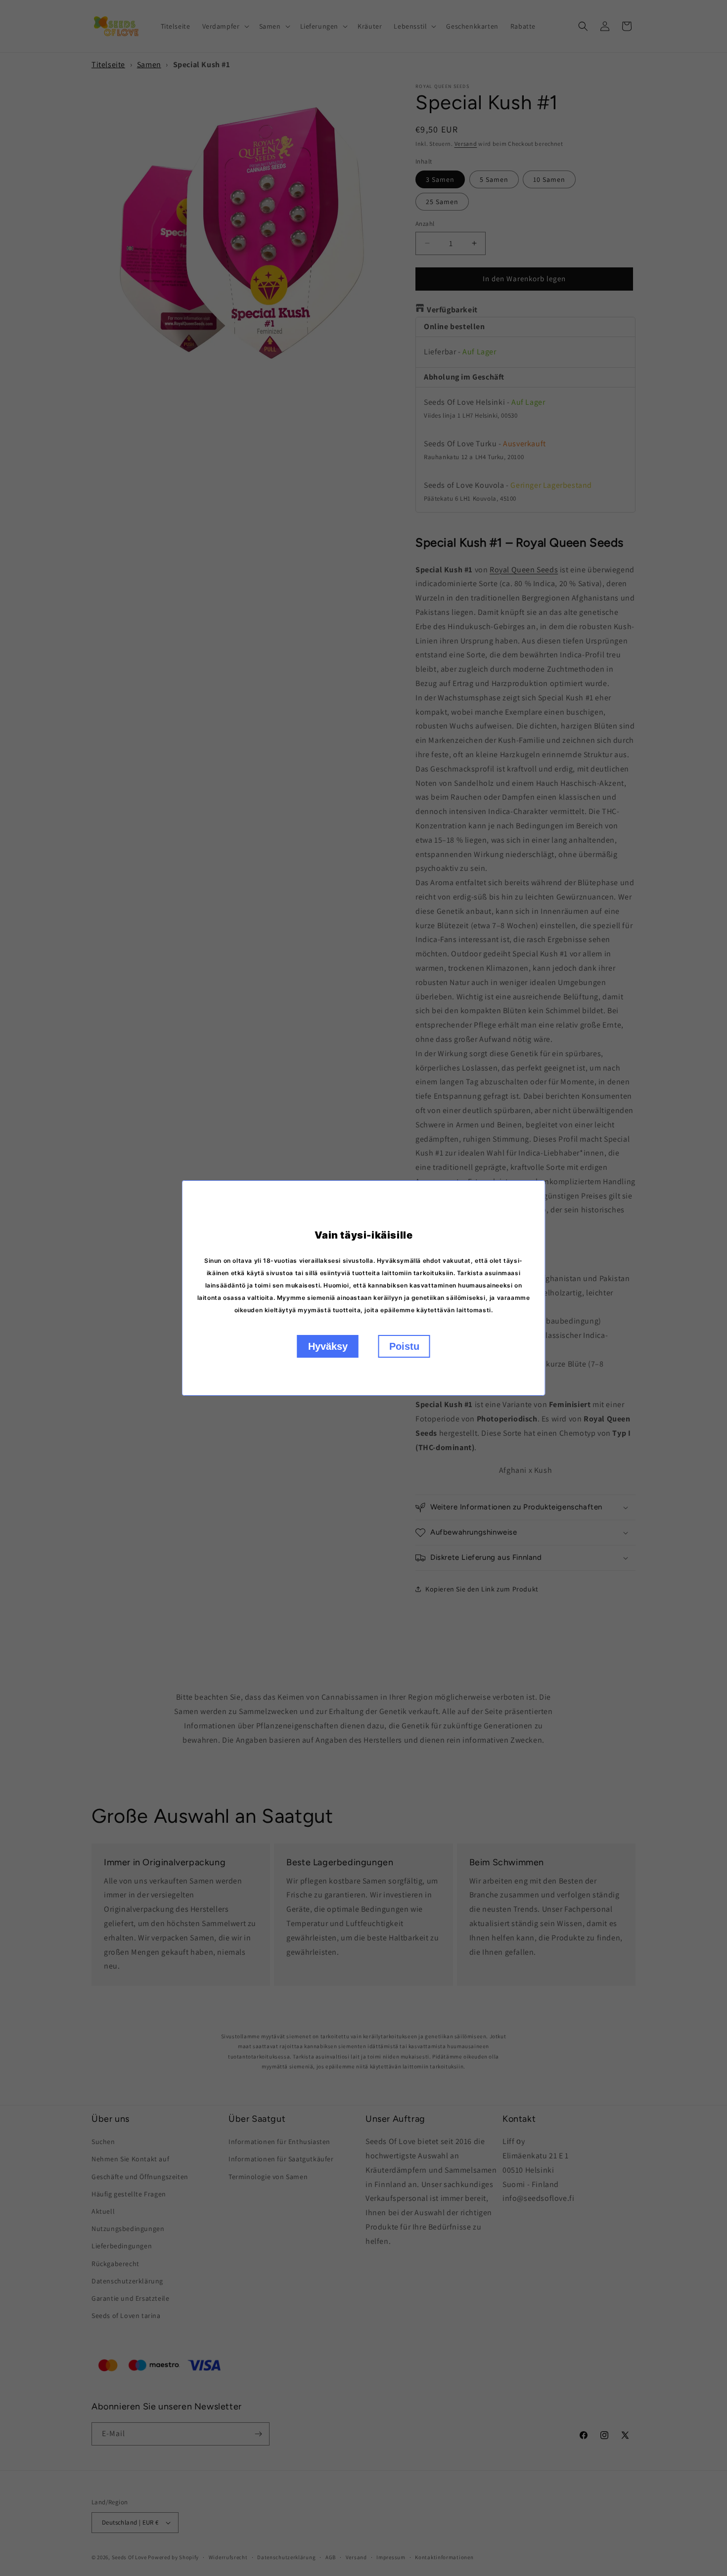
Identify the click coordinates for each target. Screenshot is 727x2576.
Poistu (404, 1346)
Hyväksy (328, 1346)
